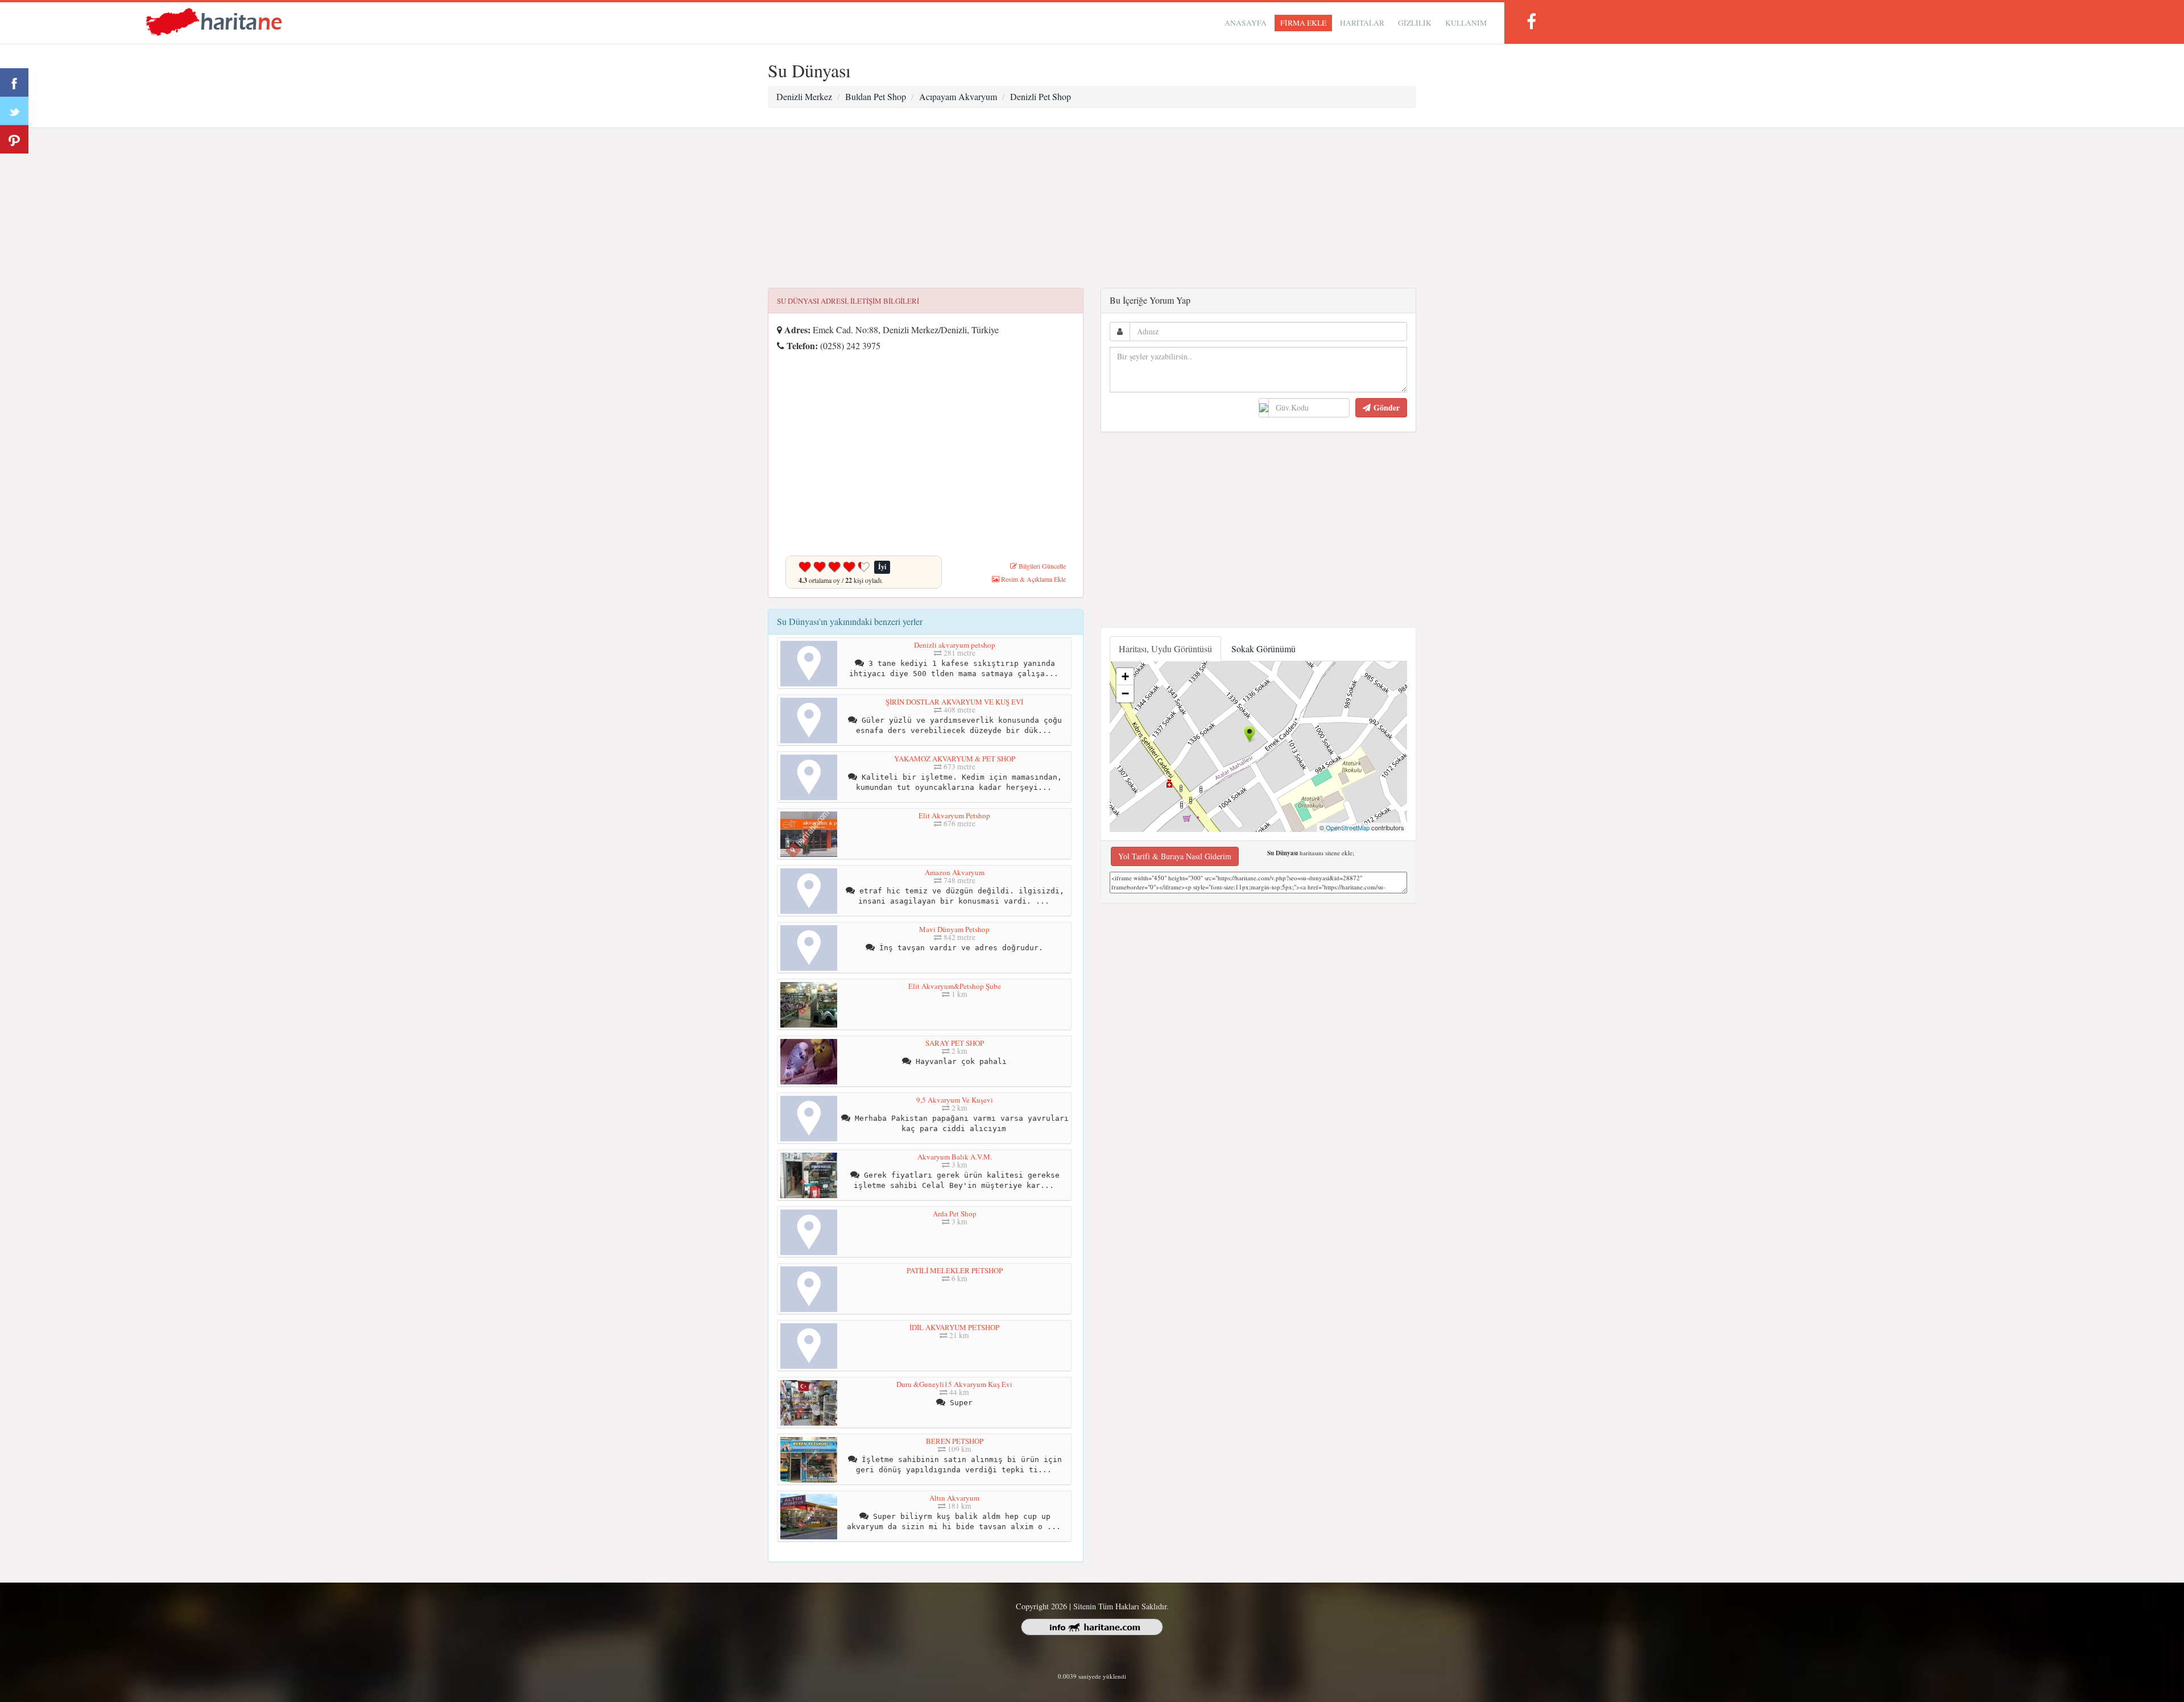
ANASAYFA (1246, 23)
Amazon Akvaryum (955, 872)
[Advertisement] (1092, 208)
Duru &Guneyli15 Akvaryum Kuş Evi (954, 1384)
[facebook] (1531, 21)
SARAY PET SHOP (955, 1043)
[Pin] (14, 139)
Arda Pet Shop (955, 1214)
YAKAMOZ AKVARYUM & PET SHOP (955, 759)
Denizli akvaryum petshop (955, 645)
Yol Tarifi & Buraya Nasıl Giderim (1175, 856)
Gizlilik (1415, 23)
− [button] (1125, 693)
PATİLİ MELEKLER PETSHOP (955, 1270)
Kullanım (1466, 23)
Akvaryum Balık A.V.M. (955, 1157)
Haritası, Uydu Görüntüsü (1165, 649)
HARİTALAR (1362, 23)
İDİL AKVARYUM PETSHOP (954, 1327)
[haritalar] (214, 21)
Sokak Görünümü (1263, 649)
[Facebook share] (14, 82)
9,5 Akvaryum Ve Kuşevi (955, 1100)
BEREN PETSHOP (955, 1441)
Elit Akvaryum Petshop (954, 815)
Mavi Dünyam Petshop (954, 929)
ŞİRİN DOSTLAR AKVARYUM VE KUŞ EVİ (954, 702)
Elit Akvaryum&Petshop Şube (955, 986)
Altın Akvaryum (954, 1498)
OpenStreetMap (1348, 827)
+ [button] (1125, 676)
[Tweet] (14, 111)
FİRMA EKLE (1303, 23)
